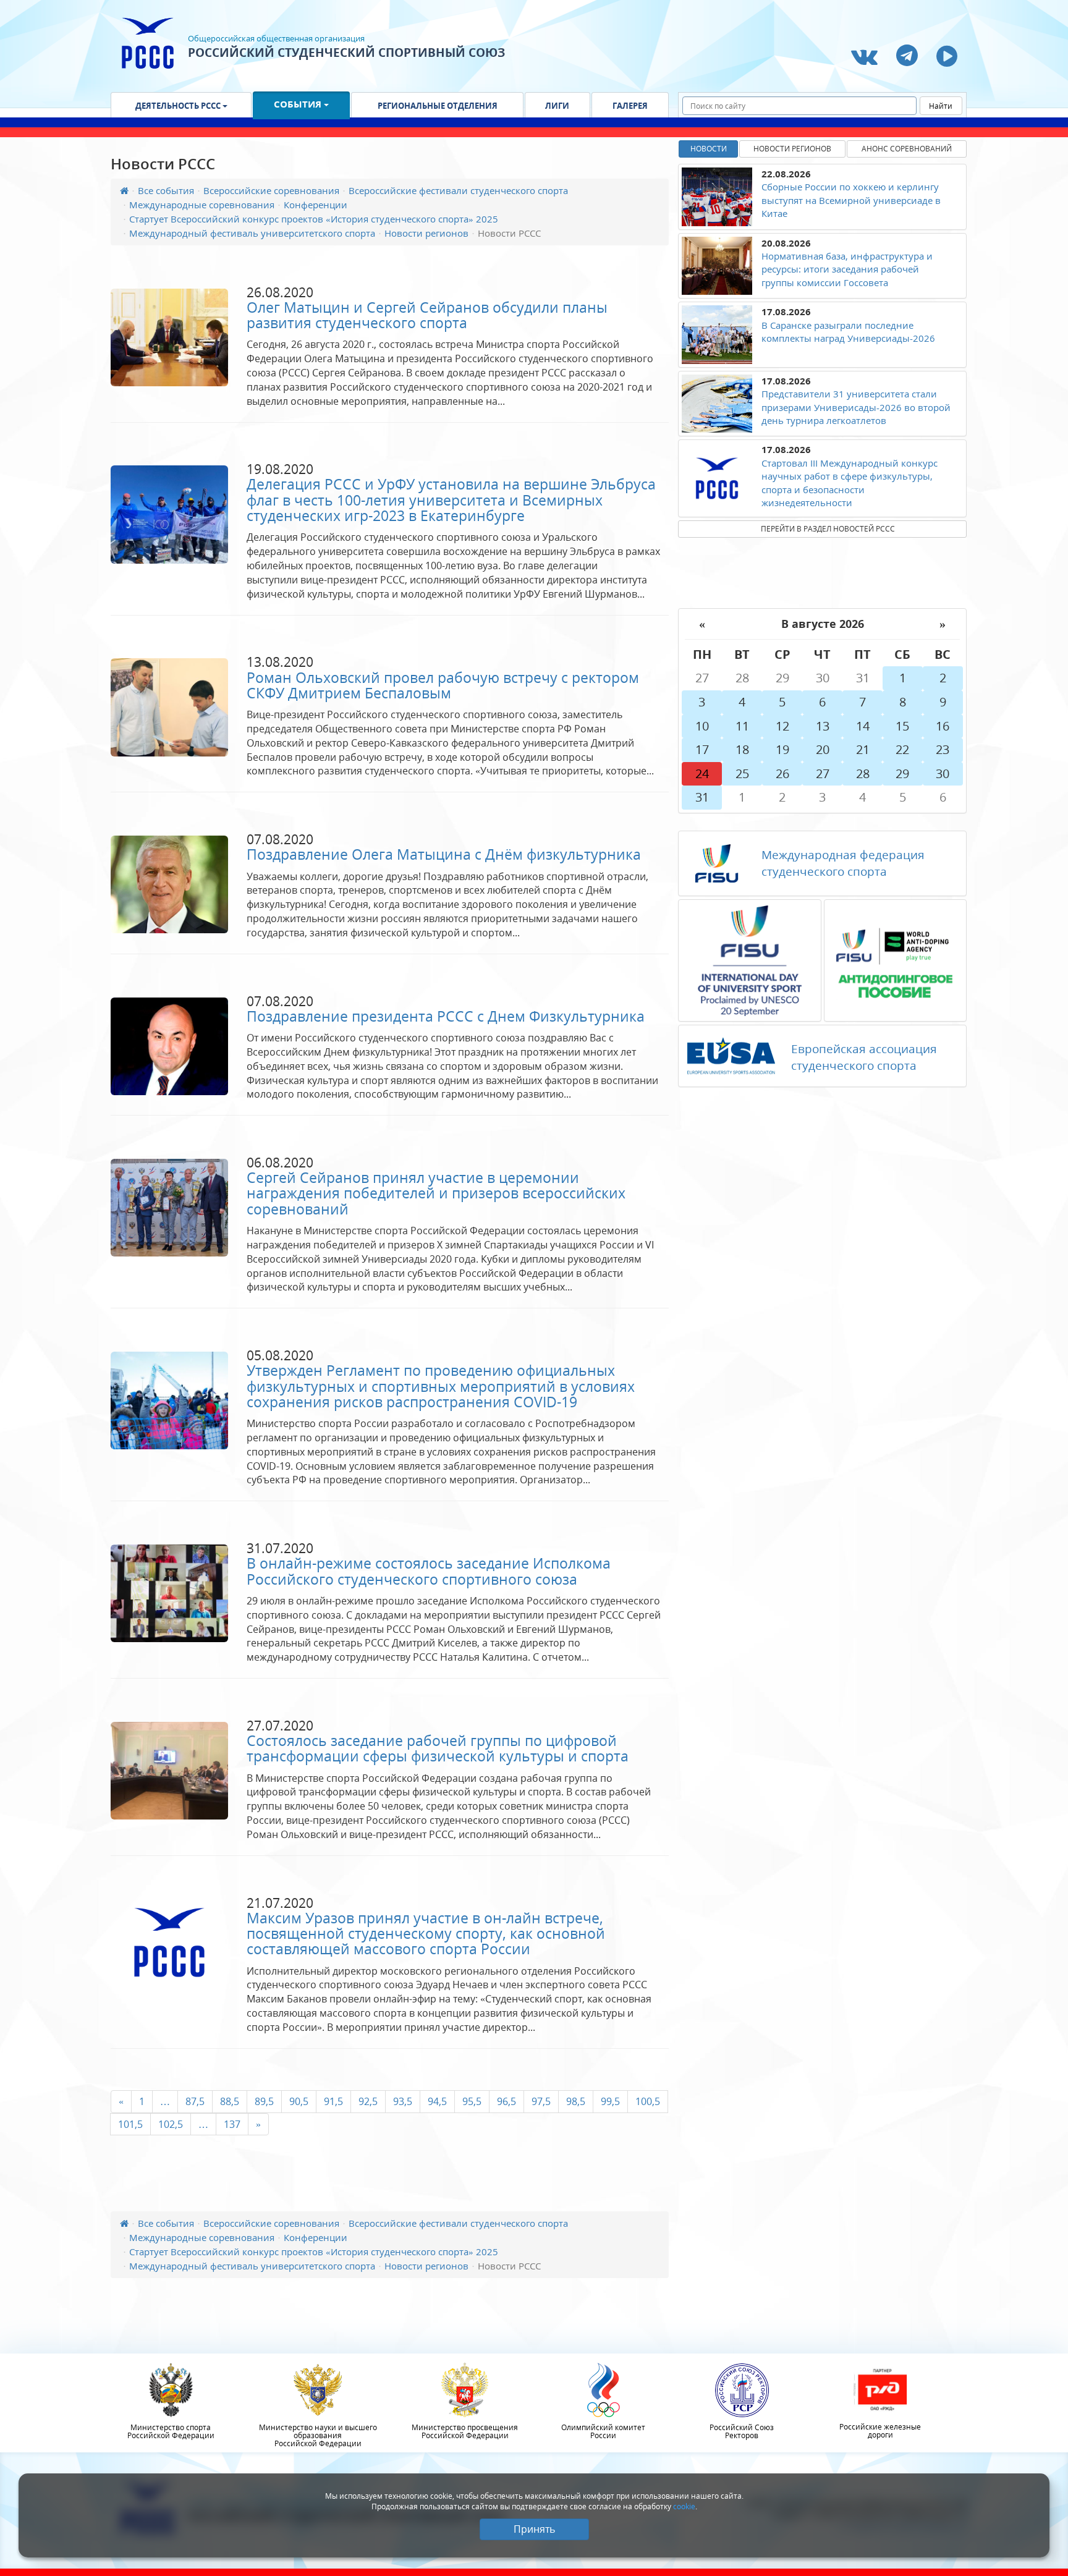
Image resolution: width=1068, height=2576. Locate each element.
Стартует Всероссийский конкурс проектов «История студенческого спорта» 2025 (314, 219)
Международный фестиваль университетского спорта (252, 233)
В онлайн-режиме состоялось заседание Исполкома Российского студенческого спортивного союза (429, 1571)
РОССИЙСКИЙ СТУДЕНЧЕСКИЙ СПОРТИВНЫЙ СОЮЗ (346, 53)
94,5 (437, 2101)
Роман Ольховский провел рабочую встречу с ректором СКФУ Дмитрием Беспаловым (443, 685)
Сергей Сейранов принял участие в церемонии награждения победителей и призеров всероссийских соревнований (436, 1193)
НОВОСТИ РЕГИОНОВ (792, 149)
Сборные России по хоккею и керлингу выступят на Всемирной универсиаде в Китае (851, 200)
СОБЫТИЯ (299, 104)
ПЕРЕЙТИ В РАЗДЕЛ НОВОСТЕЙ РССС (828, 529)
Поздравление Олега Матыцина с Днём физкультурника (444, 854)
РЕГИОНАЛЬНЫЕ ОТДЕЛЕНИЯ (438, 106)
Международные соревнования (202, 205)
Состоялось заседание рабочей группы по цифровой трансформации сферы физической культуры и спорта (438, 1748)
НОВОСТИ (709, 149)
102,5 (171, 2124)
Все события (166, 190)
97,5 (541, 2101)
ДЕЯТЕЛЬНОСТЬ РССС (179, 106)
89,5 (264, 2101)
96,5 (506, 2101)
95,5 (472, 2101)
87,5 (195, 2101)
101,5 (130, 2124)
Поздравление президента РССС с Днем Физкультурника (446, 1016)
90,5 (299, 2101)
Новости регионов (426, 233)
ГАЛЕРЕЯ (630, 106)
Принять (534, 2529)
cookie (684, 2506)
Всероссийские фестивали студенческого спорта (458, 190)
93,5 (403, 2101)
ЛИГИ (557, 106)
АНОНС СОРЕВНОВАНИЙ (907, 149)
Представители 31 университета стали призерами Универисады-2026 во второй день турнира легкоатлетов (856, 407)
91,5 (333, 2101)
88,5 (230, 2101)
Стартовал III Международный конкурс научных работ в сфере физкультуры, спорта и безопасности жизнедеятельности (850, 483)
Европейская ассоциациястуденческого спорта (864, 1057)
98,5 (576, 2101)
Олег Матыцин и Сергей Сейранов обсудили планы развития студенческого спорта (427, 315)
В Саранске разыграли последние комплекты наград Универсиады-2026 (848, 332)
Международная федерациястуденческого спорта (843, 863)
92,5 (368, 2101)
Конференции (316, 205)
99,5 (610, 2101)
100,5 (648, 2101)
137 (232, 2124)
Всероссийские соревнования (271, 190)
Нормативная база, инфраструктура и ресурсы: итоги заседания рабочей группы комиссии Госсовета (847, 269)
